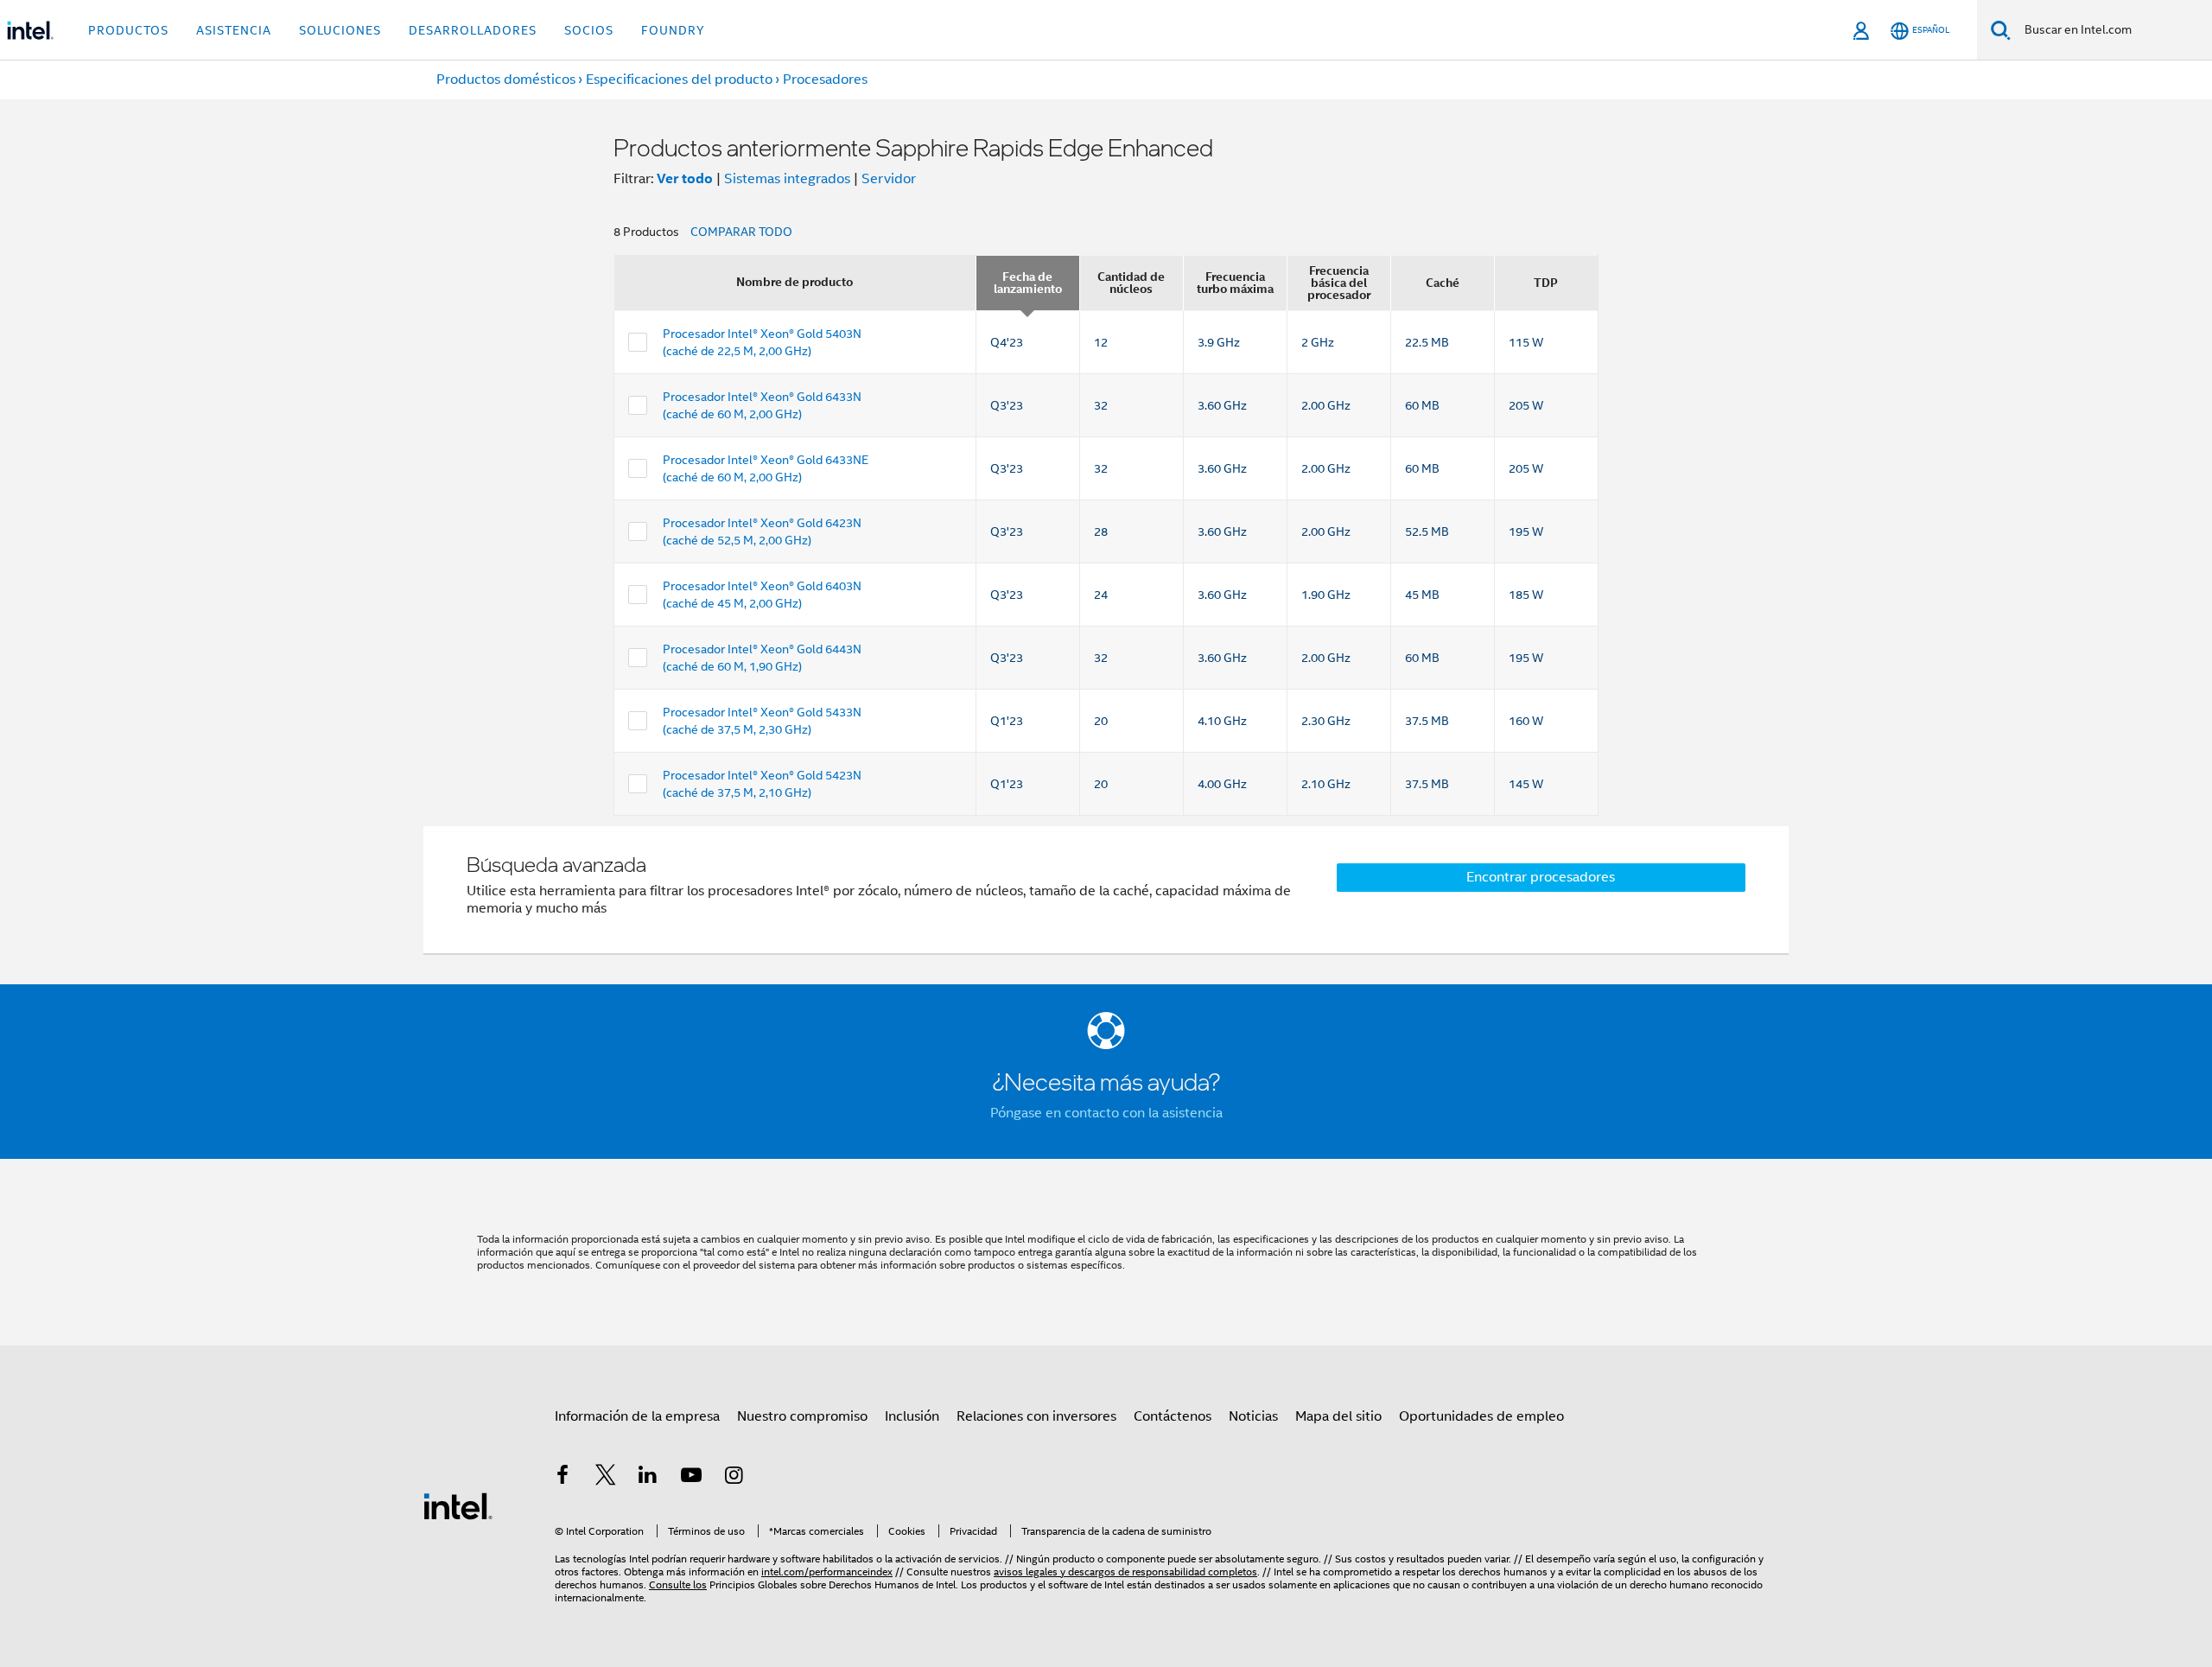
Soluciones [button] (340, 30)
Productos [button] (128, 30)
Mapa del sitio (1338, 1416)
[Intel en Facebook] (563, 1478)
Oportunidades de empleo (1481, 1416)
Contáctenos (1173, 1416)
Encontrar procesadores (1541, 877)
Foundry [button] (673, 30)
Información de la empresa (637, 1416)
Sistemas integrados (787, 179)
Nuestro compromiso (802, 1416)
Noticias (1253, 1416)
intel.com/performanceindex (827, 1572)
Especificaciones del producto (679, 80)
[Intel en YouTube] (691, 1478)
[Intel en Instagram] (734, 1478)
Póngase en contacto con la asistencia (1106, 1113)
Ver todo (685, 178)
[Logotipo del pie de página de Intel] (458, 1505)
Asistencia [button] (234, 30)
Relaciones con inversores (1036, 1416)
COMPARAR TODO (741, 232)
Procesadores (825, 80)
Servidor (889, 179)
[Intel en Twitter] (606, 1478)
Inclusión (912, 1416)
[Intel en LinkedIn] (648, 1478)
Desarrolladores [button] (473, 30)
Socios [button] (589, 30)
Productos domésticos (506, 80)
